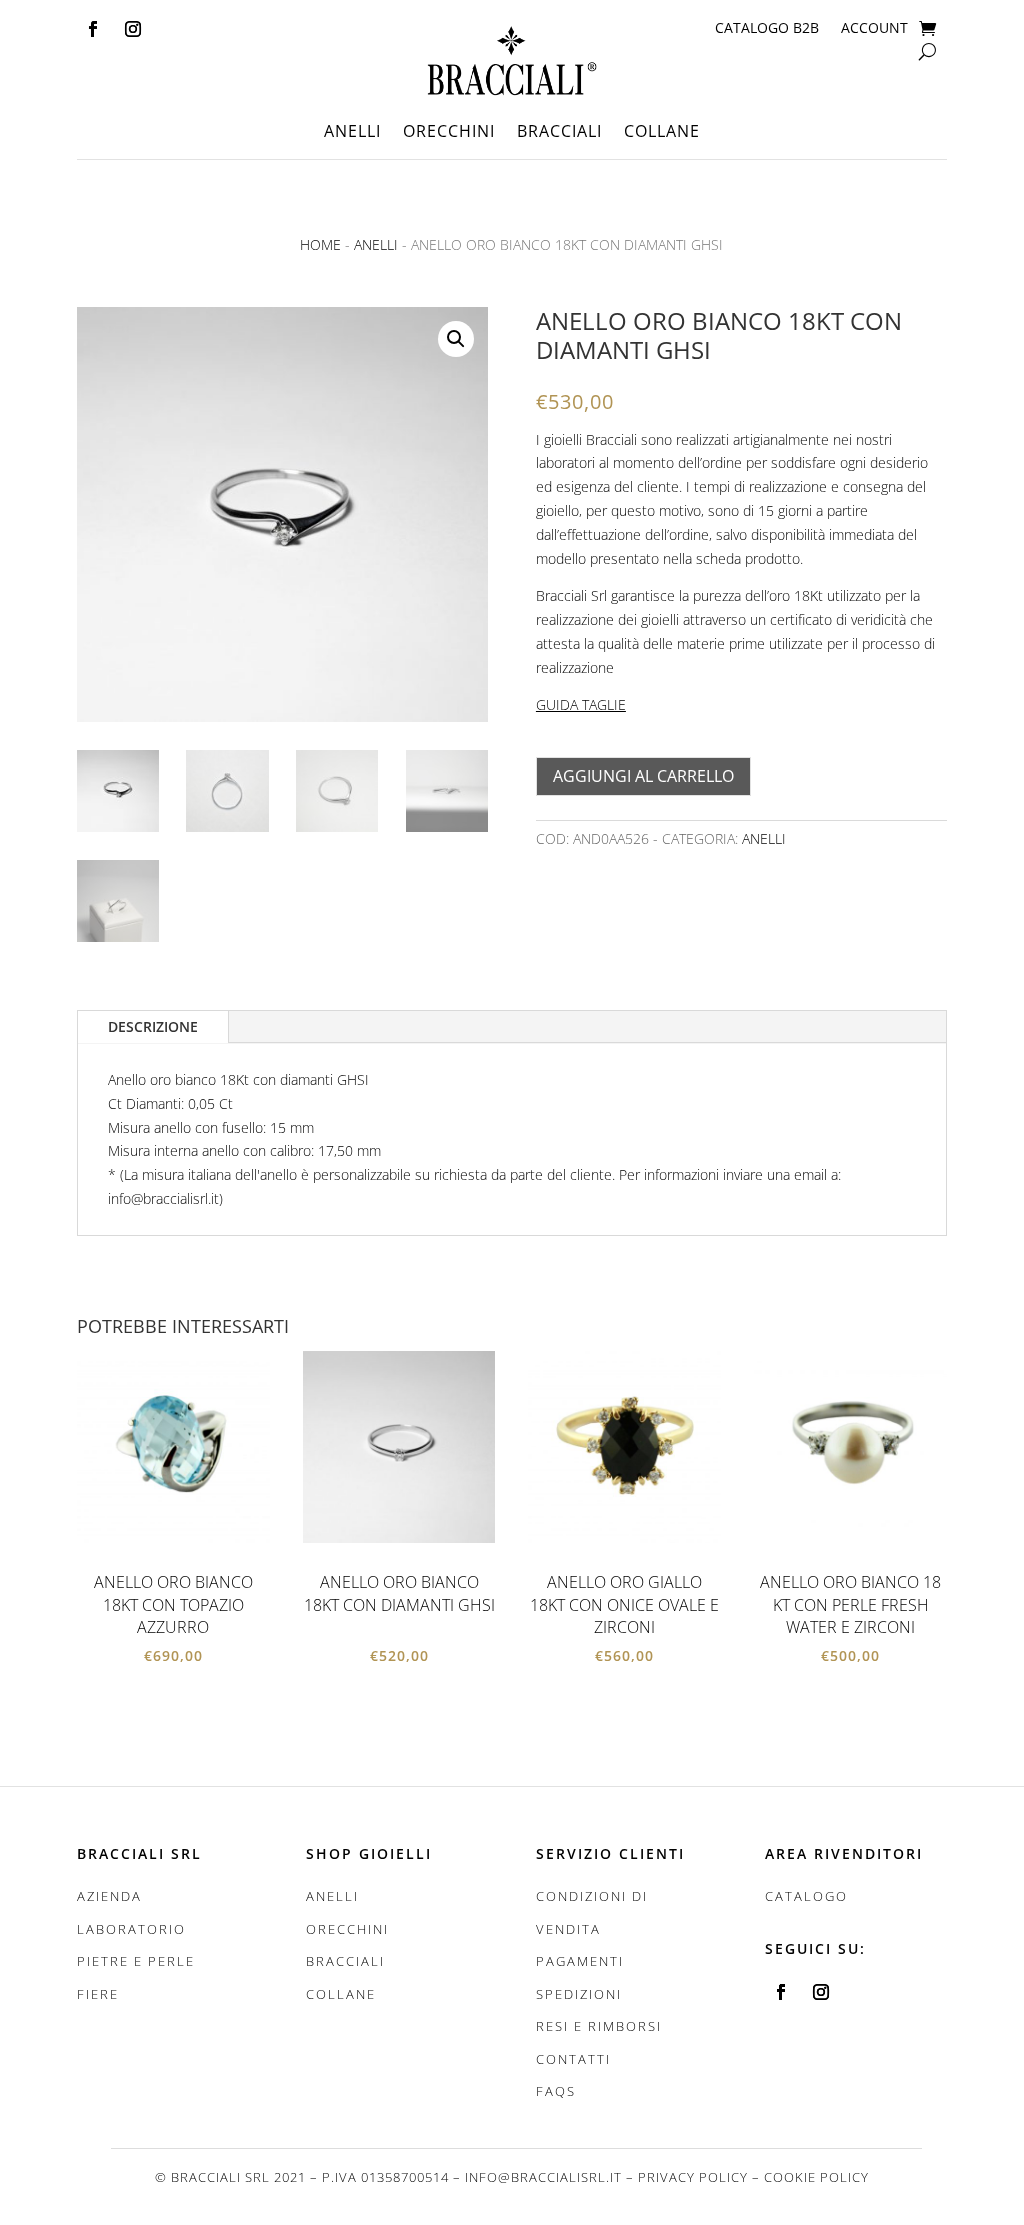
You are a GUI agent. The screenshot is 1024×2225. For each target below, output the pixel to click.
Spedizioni (579, 1994)
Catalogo (806, 1896)
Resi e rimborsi (599, 2026)
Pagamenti (580, 1961)
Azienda (109, 1896)
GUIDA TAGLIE (581, 704)
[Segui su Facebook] (93, 29)
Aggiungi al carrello (643, 776)
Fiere (98, 1994)
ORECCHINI (449, 133)
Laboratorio (131, 1929)
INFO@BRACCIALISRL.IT (543, 2177)
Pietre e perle (136, 1961)
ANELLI (352, 133)
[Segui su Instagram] (133, 29)
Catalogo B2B (767, 29)
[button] (456, 339)
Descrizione (153, 1026)
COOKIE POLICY (816, 2177)
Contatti (573, 2059)
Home (320, 244)
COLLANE (662, 133)
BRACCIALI (559, 133)
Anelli (376, 244)
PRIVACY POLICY (693, 2177)
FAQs (556, 2091)
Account (874, 29)
